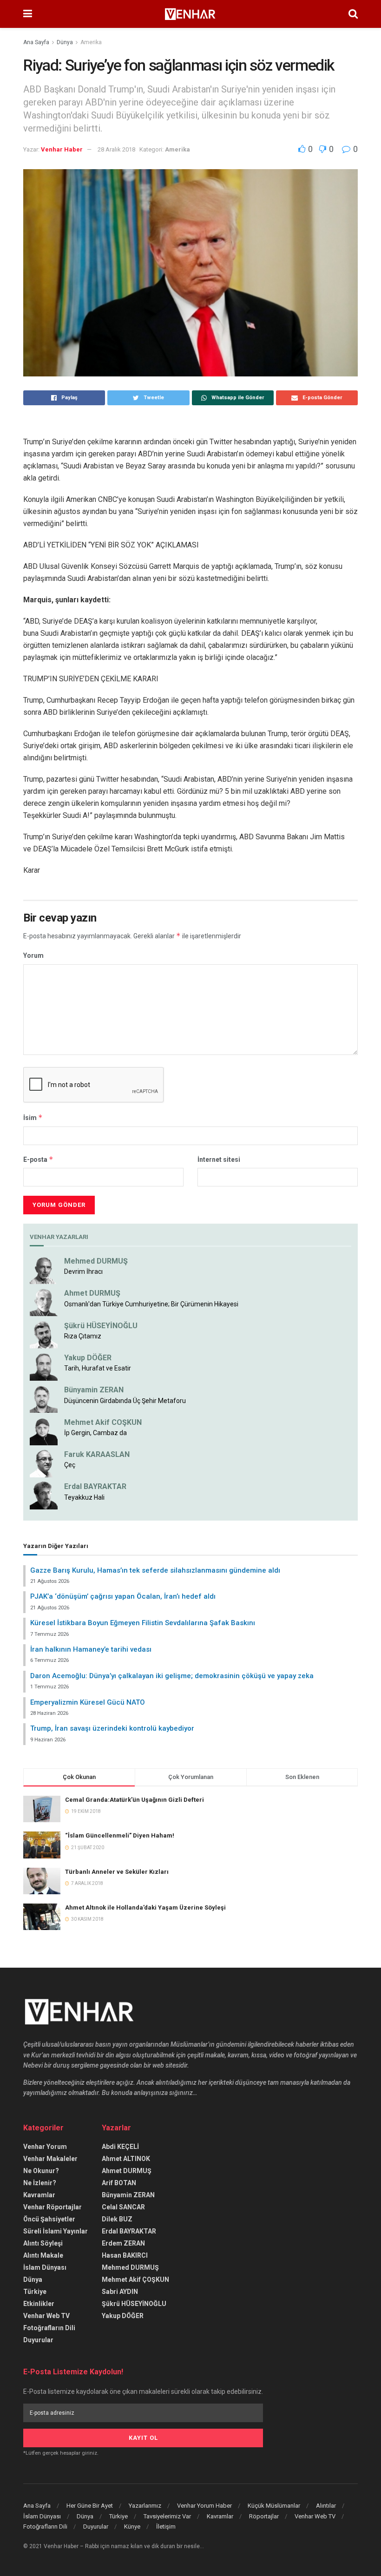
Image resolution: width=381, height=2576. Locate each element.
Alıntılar (326, 2506)
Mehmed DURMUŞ (96, 1261)
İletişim (166, 2527)
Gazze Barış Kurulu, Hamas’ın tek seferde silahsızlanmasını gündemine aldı (155, 1570)
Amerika (91, 42)
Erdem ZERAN (123, 2243)
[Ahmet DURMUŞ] (44, 1302)
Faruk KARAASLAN (97, 1454)
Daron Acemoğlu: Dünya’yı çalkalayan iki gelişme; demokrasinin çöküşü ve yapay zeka (172, 1676)
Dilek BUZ (117, 2219)
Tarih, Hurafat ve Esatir (98, 1368)
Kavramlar (39, 2195)
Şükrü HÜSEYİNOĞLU (101, 1326)
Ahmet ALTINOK (126, 2159)
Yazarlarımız (145, 2506)
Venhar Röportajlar (53, 2207)
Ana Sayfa (36, 42)
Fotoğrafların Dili (49, 2328)
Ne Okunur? (41, 2171)
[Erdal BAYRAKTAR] (44, 1495)
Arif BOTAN (119, 2183)
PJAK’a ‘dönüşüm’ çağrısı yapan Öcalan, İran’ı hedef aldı (123, 1596)
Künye (132, 2527)
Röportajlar (264, 2516)
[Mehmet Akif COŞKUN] (44, 1430)
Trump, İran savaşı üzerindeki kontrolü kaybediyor (112, 1728)
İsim (33, 1117)
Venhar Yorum (45, 2147)
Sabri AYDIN (120, 2292)
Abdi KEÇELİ (120, 2147)
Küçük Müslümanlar (274, 2506)
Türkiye (35, 2292)
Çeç (70, 1465)
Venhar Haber (62, 149)
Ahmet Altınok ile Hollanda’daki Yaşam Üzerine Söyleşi (145, 1907)
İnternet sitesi (219, 1160)
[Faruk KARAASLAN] (44, 1463)
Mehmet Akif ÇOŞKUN (135, 2280)
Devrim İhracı (83, 1272)
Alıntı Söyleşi (43, 2243)
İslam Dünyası (45, 2267)
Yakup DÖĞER (88, 1358)
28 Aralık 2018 (116, 149)
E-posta (38, 1159)
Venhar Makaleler (50, 2159)
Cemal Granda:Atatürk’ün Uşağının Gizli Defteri (135, 1800)
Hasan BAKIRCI (125, 2255)
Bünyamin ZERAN (94, 1390)
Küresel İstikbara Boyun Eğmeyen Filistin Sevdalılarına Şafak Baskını (143, 1623)
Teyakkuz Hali (84, 1497)
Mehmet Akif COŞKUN (103, 1422)
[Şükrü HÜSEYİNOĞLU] (44, 1334)
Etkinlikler (39, 2304)
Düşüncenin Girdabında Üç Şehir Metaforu (125, 1401)
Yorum (33, 955)
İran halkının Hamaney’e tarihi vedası (91, 1649)
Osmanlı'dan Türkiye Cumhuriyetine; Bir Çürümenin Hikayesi (151, 1304)
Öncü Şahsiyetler (49, 2219)
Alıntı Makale (43, 2255)
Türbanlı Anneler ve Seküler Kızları (117, 1872)
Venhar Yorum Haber (204, 2506)
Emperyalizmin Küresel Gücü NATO (88, 1702)
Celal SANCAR (123, 2207)
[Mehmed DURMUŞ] (44, 1270)
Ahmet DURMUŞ (92, 1293)
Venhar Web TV (46, 2316)
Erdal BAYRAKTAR (95, 1486)
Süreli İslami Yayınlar (56, 2231)
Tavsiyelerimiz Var (167, 2516)
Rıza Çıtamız (83, 1336)
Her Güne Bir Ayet (90, 2506)
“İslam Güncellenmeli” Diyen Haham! (120, 1835)
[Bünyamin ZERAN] (44, 1398)
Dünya (65, 42)
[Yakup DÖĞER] (44, 1366)
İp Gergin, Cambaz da (95, 1433)
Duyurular (38, 2340)
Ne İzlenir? (40, 2183)
